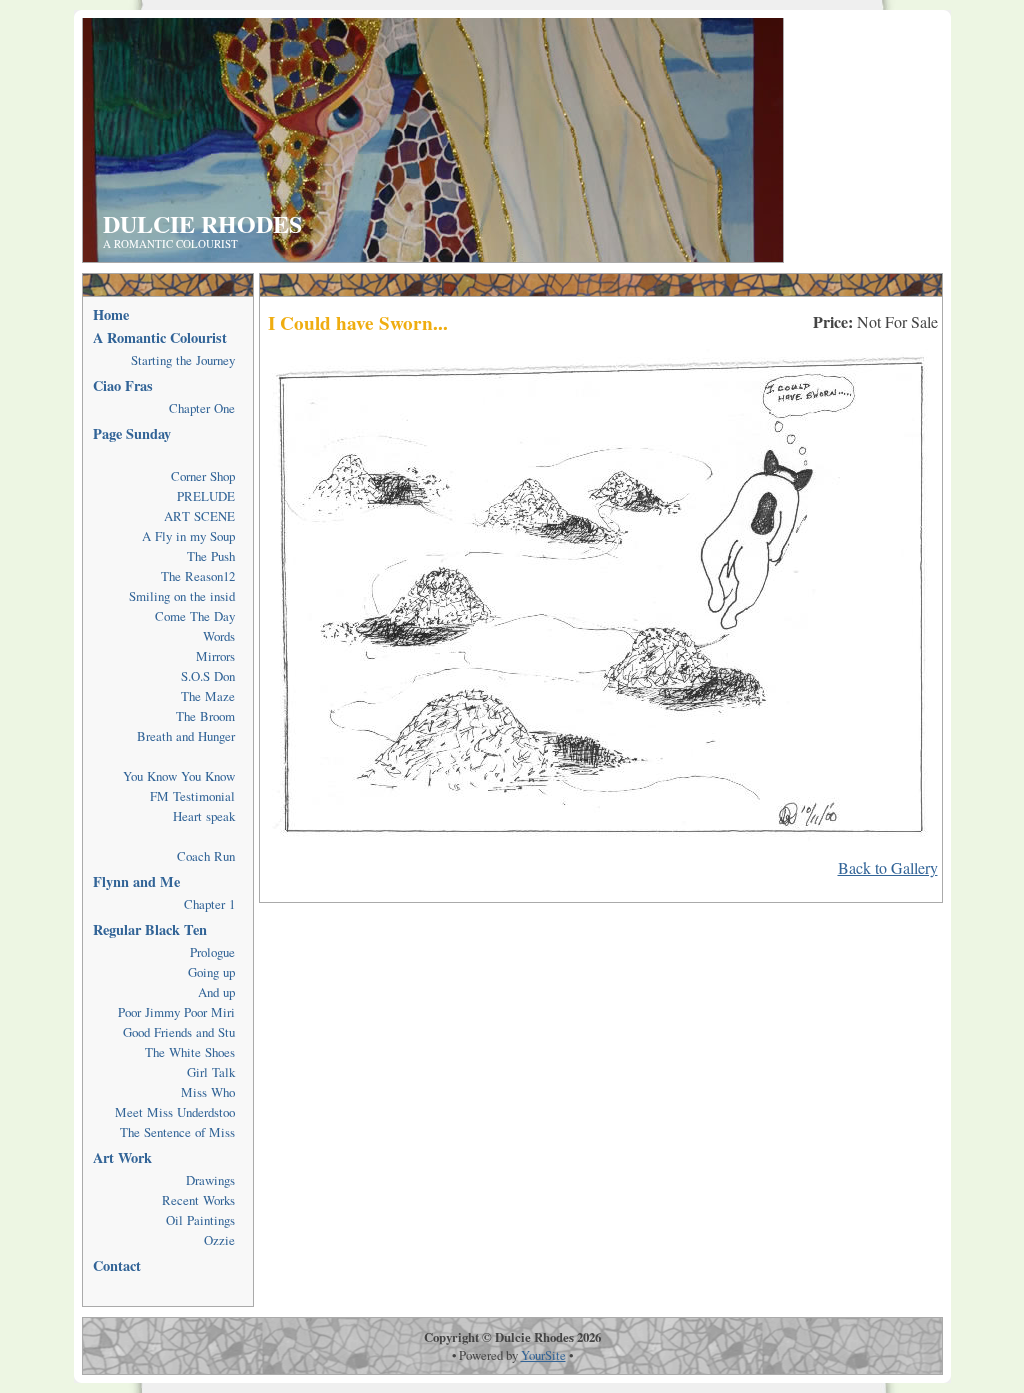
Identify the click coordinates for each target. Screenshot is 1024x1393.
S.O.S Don (208, 676)
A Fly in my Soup (188, 536)
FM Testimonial (192, 796)
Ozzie (219, 1240)
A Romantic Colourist (160, 337)
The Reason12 (198, 576)
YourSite (543, 1355)
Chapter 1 (209, 904)
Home (111, 314)
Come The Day (195, 616)
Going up (211, 972)
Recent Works (198, 1200)
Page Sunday (132, 433)
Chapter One (202, 408)
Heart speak (204, 816)
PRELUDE (206, 496)
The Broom (205, 716)
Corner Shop (203, 476)
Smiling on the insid (182, 596)
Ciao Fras (123, 385)
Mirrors (215, 656)
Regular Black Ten (150, 929)
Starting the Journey (183, 360)
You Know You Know (179, 776)
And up (216, 992)
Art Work (122, 1157)
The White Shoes (190, 1052)
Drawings (210, 1180)
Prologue (212, 952)
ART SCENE (199, 516)
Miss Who (208, 1092)
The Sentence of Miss (177, 1132)
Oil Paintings (200, 1220)
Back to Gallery (888, 867)
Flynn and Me (136, 881)
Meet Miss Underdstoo (175, 1112)
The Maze (208, 696)
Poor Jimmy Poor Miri (176, 1012)
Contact (117, 1265)
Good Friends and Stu (179, 1032)
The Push (211, 556)
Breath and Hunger (186, 736)
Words (219, 636)
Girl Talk (211, 1072)
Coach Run (206, 856)
